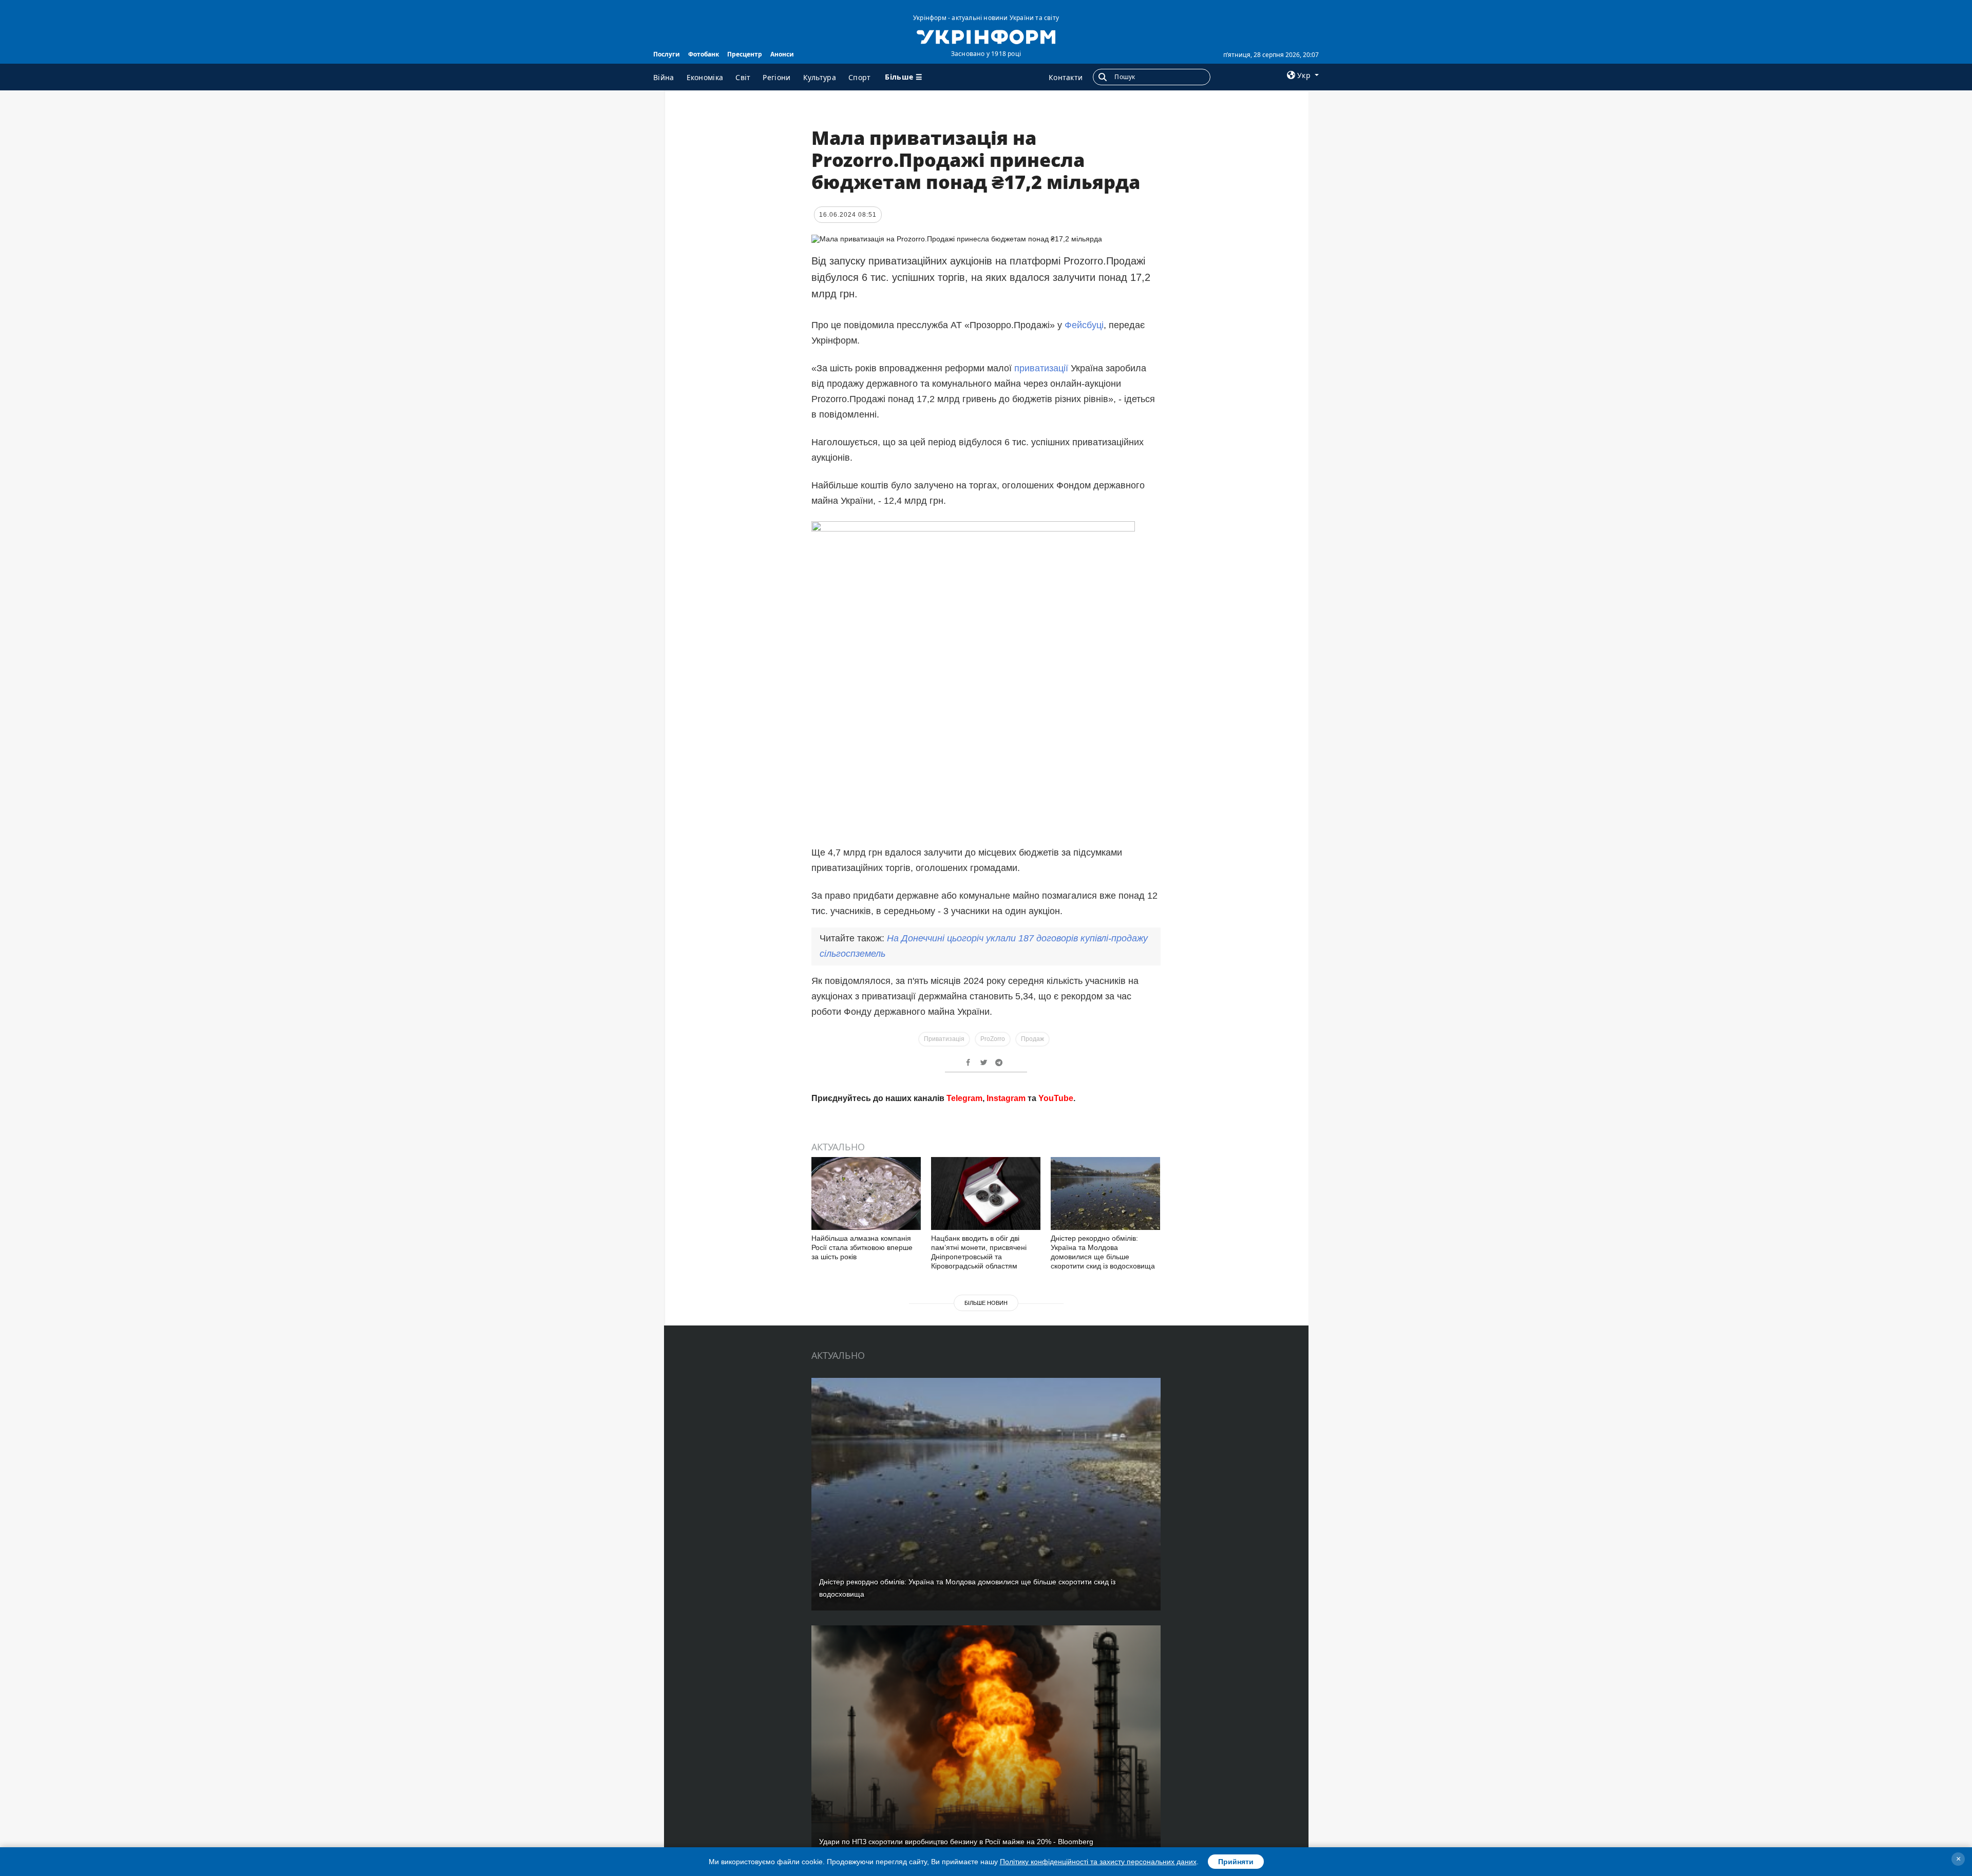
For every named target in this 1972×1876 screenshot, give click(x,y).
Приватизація (944, 1039)
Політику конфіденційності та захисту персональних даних (1098, 1862)
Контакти (1066, 77)
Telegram (964, 1245)
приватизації (1041, 368)
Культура (820, 77)
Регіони (776, 77)
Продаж (1032, 1039)
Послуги (667, 54)
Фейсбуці (1084, 325)
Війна (664, 77)
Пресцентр (745, 54)
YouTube (1056, 1245)
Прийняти (1236, 1862)
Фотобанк (704, 54)
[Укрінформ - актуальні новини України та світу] (986, 36)
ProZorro (993, 1039)
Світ (743, 77)
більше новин (986, 1450)
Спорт (860, 77)
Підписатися (916, 1207)
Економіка (705, 77)
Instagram (1006, 1245)
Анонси (782, 54)
